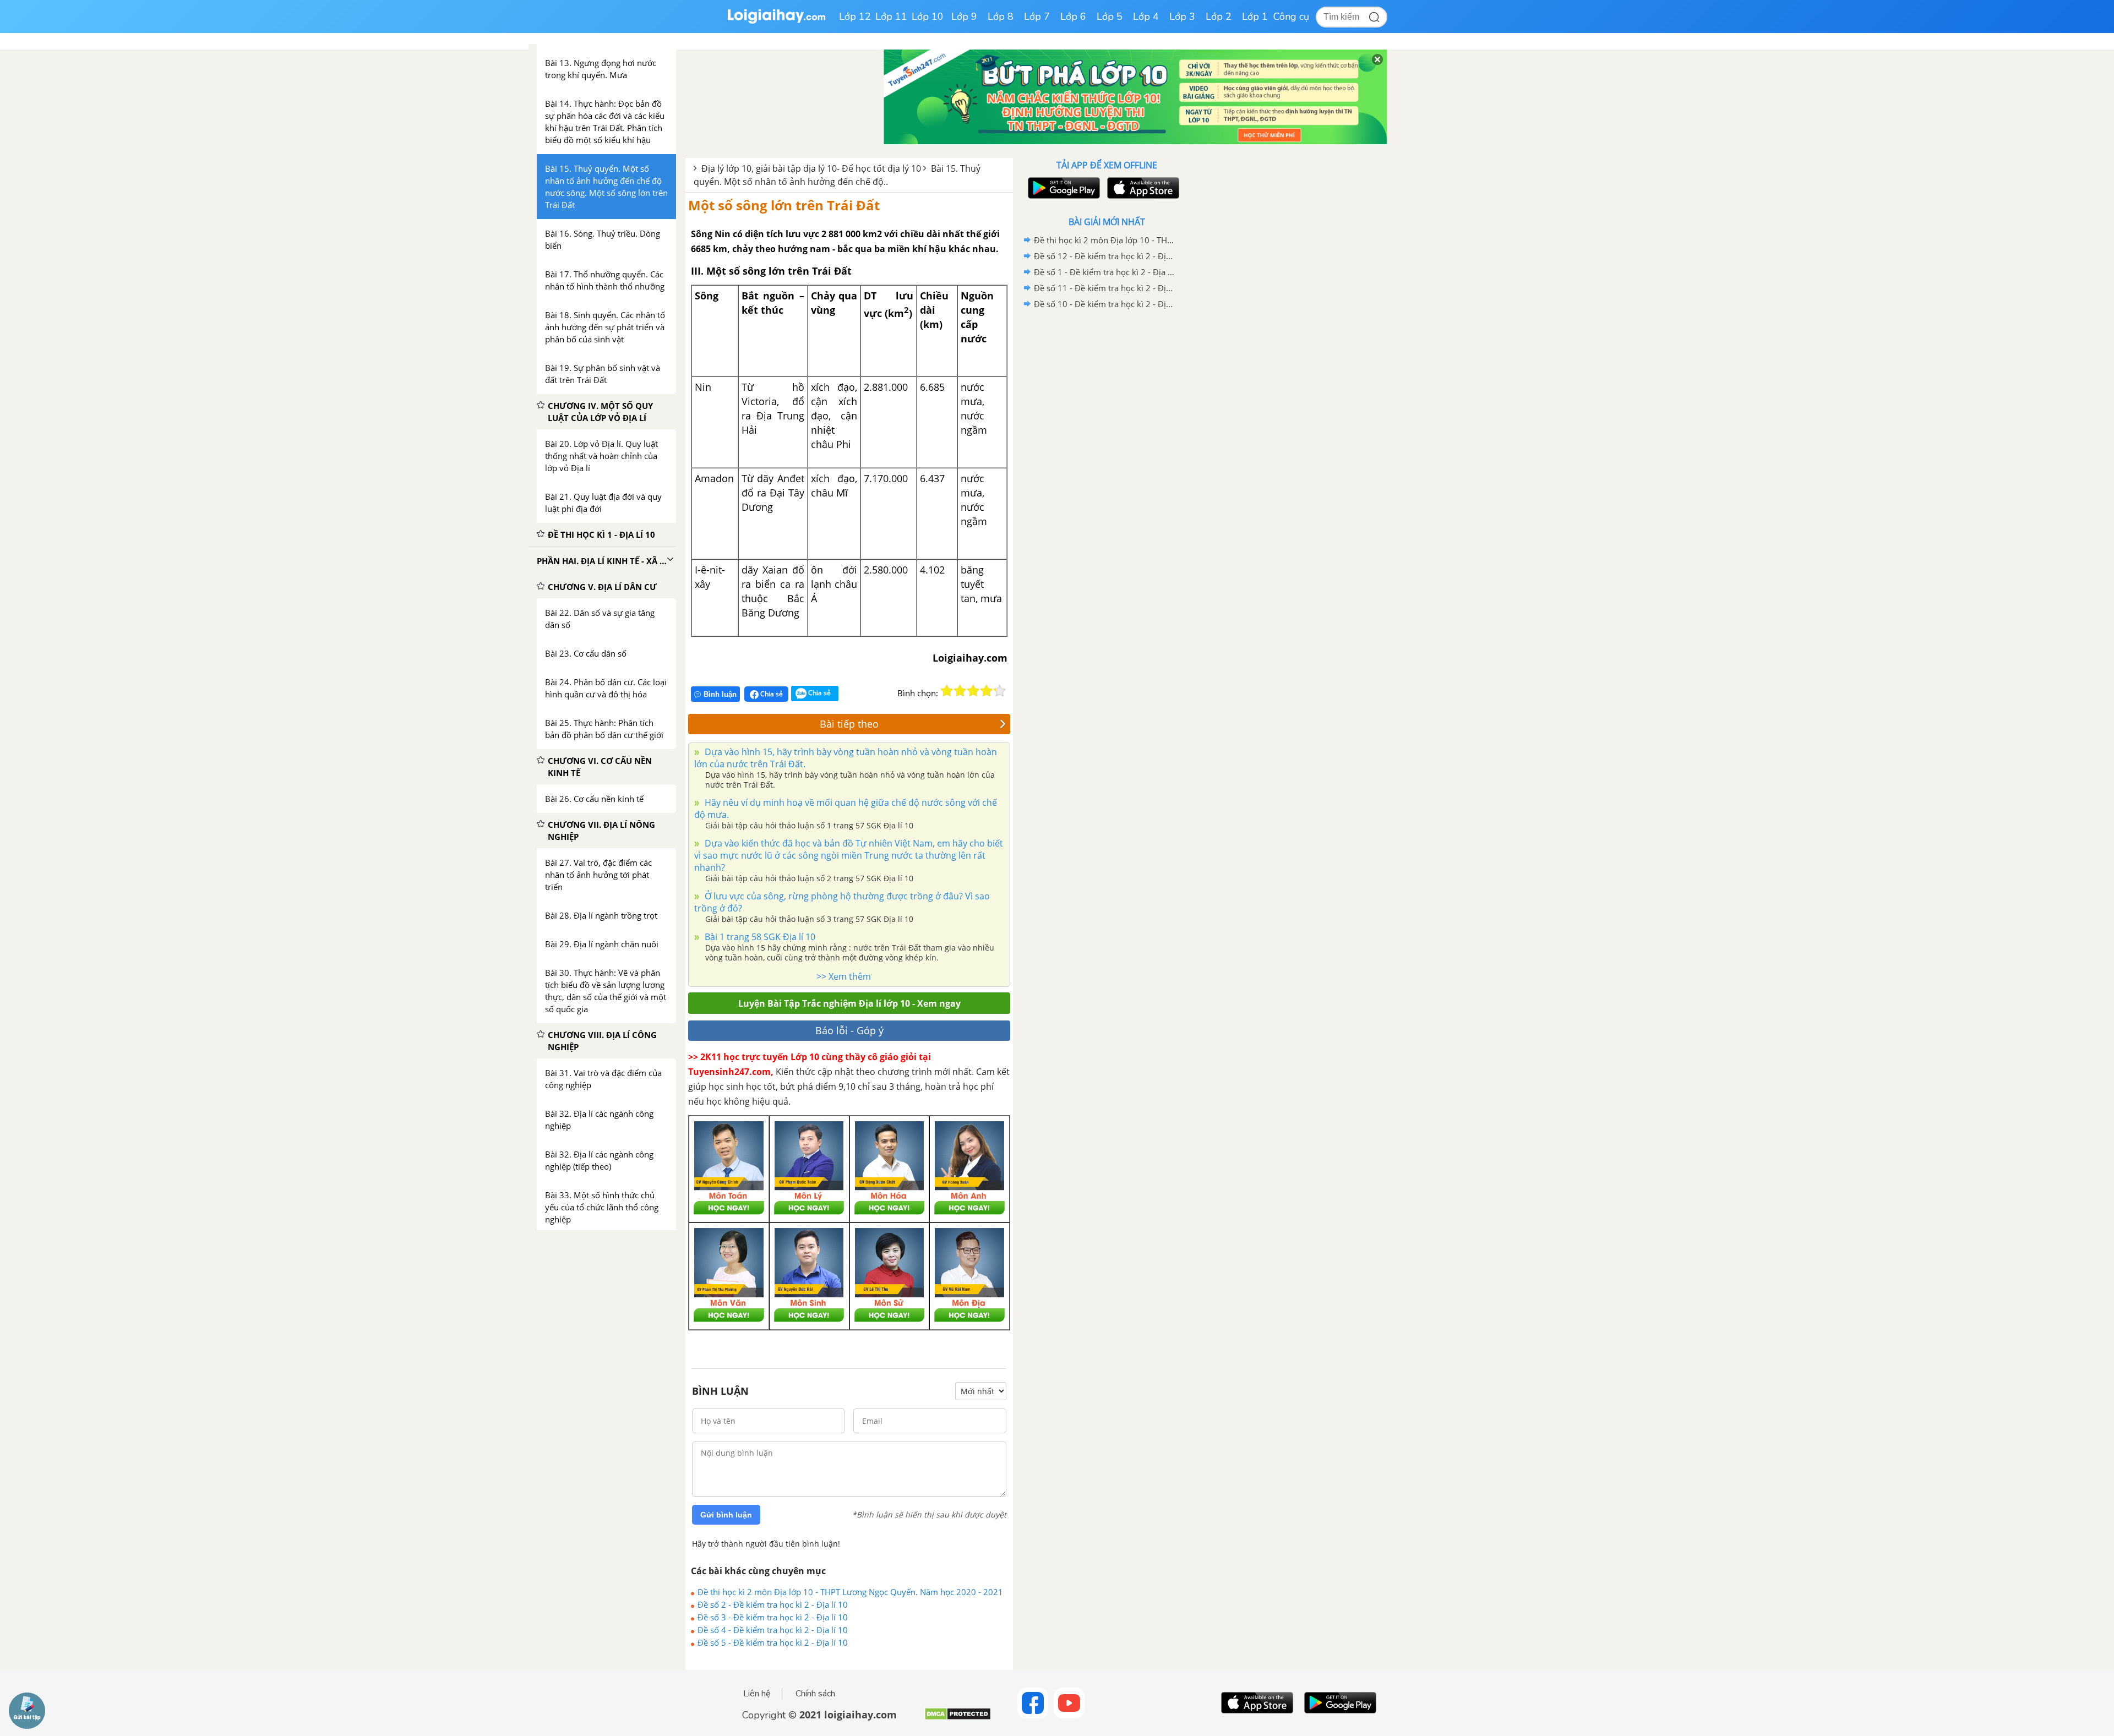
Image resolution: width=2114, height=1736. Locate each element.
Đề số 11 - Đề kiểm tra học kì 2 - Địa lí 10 (1105, 288)
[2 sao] (960, 691)
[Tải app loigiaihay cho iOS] (1142, 188)
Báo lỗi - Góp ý (849, 1030)
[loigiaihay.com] (776, 21)
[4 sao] (987, 691)
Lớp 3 (1182, 17)
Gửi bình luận (726, 1515)
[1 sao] (947, 691)
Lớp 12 (855, 17)
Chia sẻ (771, 694)
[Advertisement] (1107, 487)
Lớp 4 (1146, 17)
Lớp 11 (891, 17)
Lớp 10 (928, 17)
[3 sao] (973, 691)
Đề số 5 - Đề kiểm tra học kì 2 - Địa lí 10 (773, 1642)
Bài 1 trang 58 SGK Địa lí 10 (759, 937)
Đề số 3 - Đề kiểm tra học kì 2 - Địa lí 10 (773, 1617)
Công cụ (1291, 17)
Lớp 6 (1073, 17)
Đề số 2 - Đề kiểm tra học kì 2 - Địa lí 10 (773, 1604)
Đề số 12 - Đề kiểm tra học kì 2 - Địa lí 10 (1105, 256)
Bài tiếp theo (849, 724)
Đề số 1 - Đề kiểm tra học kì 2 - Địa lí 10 (1105, 272)
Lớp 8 (1001, 17)
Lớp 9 (964, 17)
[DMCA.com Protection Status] (958, 1718)
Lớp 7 (1037, 17)
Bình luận (720, 694)
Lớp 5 (1110, 17)
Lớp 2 (1219, 17)
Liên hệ (757, 1694)
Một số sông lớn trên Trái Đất (784, 205)
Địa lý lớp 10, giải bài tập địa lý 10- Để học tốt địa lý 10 (811, 168)
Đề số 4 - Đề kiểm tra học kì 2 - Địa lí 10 (773, 1630)
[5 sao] (1000, 691)
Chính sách (815, 1694)
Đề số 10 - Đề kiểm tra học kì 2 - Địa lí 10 (1105, 304)
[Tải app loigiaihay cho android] (1063, 188)
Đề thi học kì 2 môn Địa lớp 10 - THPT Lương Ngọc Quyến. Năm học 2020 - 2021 (850, 1592)
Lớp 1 (1255, 17)
